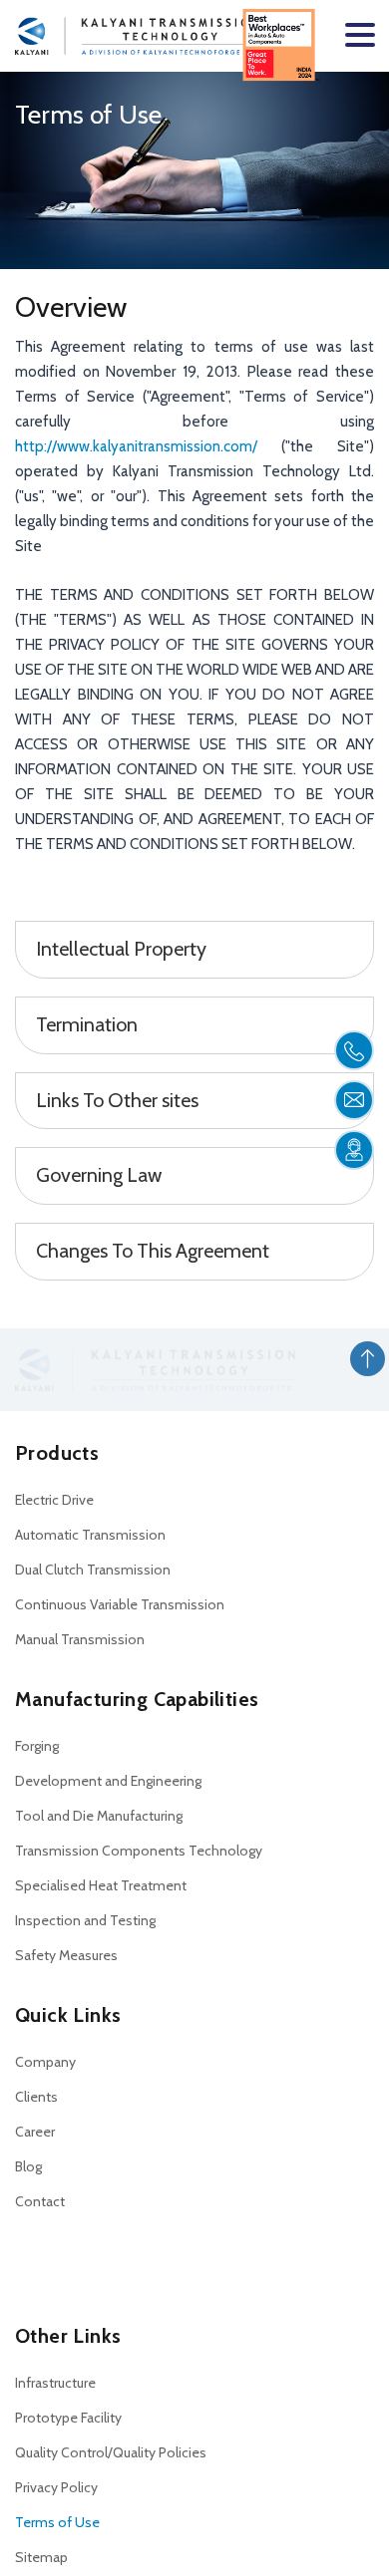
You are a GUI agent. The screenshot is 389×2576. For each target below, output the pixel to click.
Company (45, 2062)
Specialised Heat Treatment (101, 1885)
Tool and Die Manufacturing (99, 1816)
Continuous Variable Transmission (120, 1604)
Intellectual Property (121, 949)
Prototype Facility (68, 2418)
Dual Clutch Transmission (93, 1570)
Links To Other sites (117, 1100)
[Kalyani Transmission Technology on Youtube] (98, 2265)
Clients (36, 2097)
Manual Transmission (80, 1639)
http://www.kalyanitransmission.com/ (148, 446)
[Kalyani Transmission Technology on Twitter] (64, 2265)
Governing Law (99, 1175)
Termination (87, 1024)
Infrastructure (55, 2383)
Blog (28, 2166)
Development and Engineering (108, 1781)
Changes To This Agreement (153, 1251)
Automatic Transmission (90, 1535)
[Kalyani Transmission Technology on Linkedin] (30, 2265)
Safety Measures (66, 1955)
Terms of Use (57, 2522)
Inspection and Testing (85, 1920)
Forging (37, 1746)
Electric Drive (54, 1500)
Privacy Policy (56, 2487)
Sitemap (41, 2557)
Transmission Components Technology (139, 1851)
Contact (40, 2201)
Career (35, 2132)
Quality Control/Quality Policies (111, 2452)
